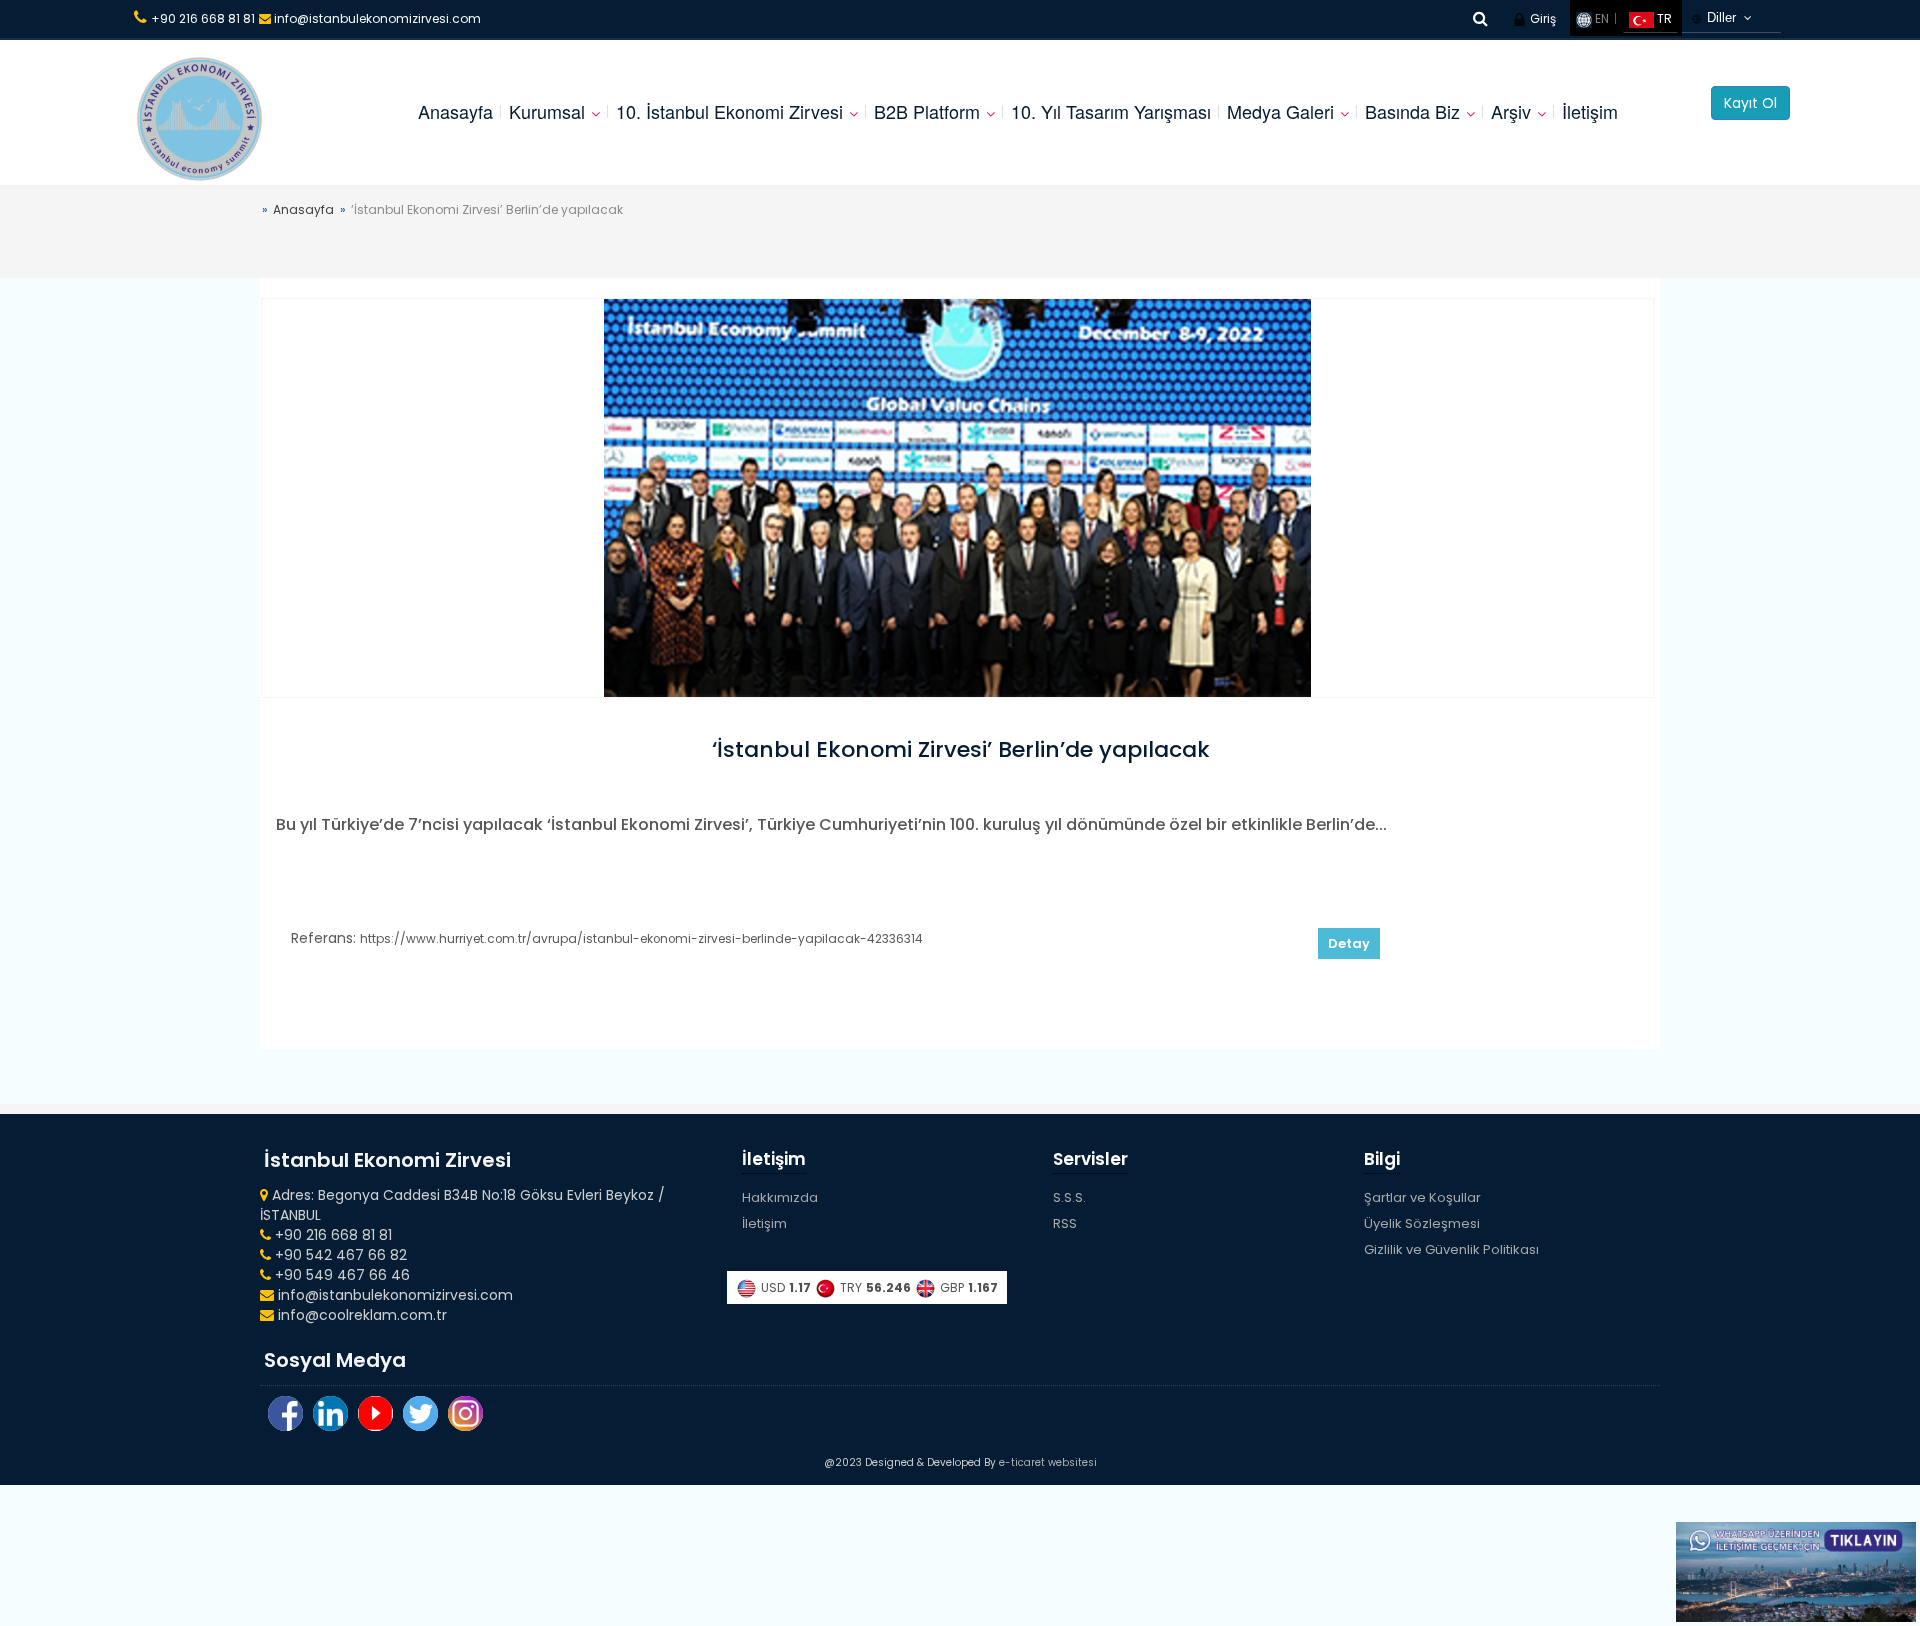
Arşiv (1511, 111)
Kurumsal (547, 111)
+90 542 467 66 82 (339, 1255)
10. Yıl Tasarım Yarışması (1111, 111)
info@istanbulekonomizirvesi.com (376, 18)
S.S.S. (1069, 1197)
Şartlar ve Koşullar (1422, 1197)
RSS (1065, 1223)
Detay (1349, 943)
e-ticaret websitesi (1048, 1462)
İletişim (1590, 111)
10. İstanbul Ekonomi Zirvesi (729, 111)
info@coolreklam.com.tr (360, 1315)
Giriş (1541, 18)
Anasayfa (455, 111)
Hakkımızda (780, 1197)
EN (1600, 18)
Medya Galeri (1280, 111)
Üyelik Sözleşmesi (1422, 1223)
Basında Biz (1412, 111)
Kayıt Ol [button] (1750, 103)
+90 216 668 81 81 (203, 18)
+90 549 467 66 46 (340, 1275)
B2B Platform (927, 111)
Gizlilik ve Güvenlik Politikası (1451, 1249)
